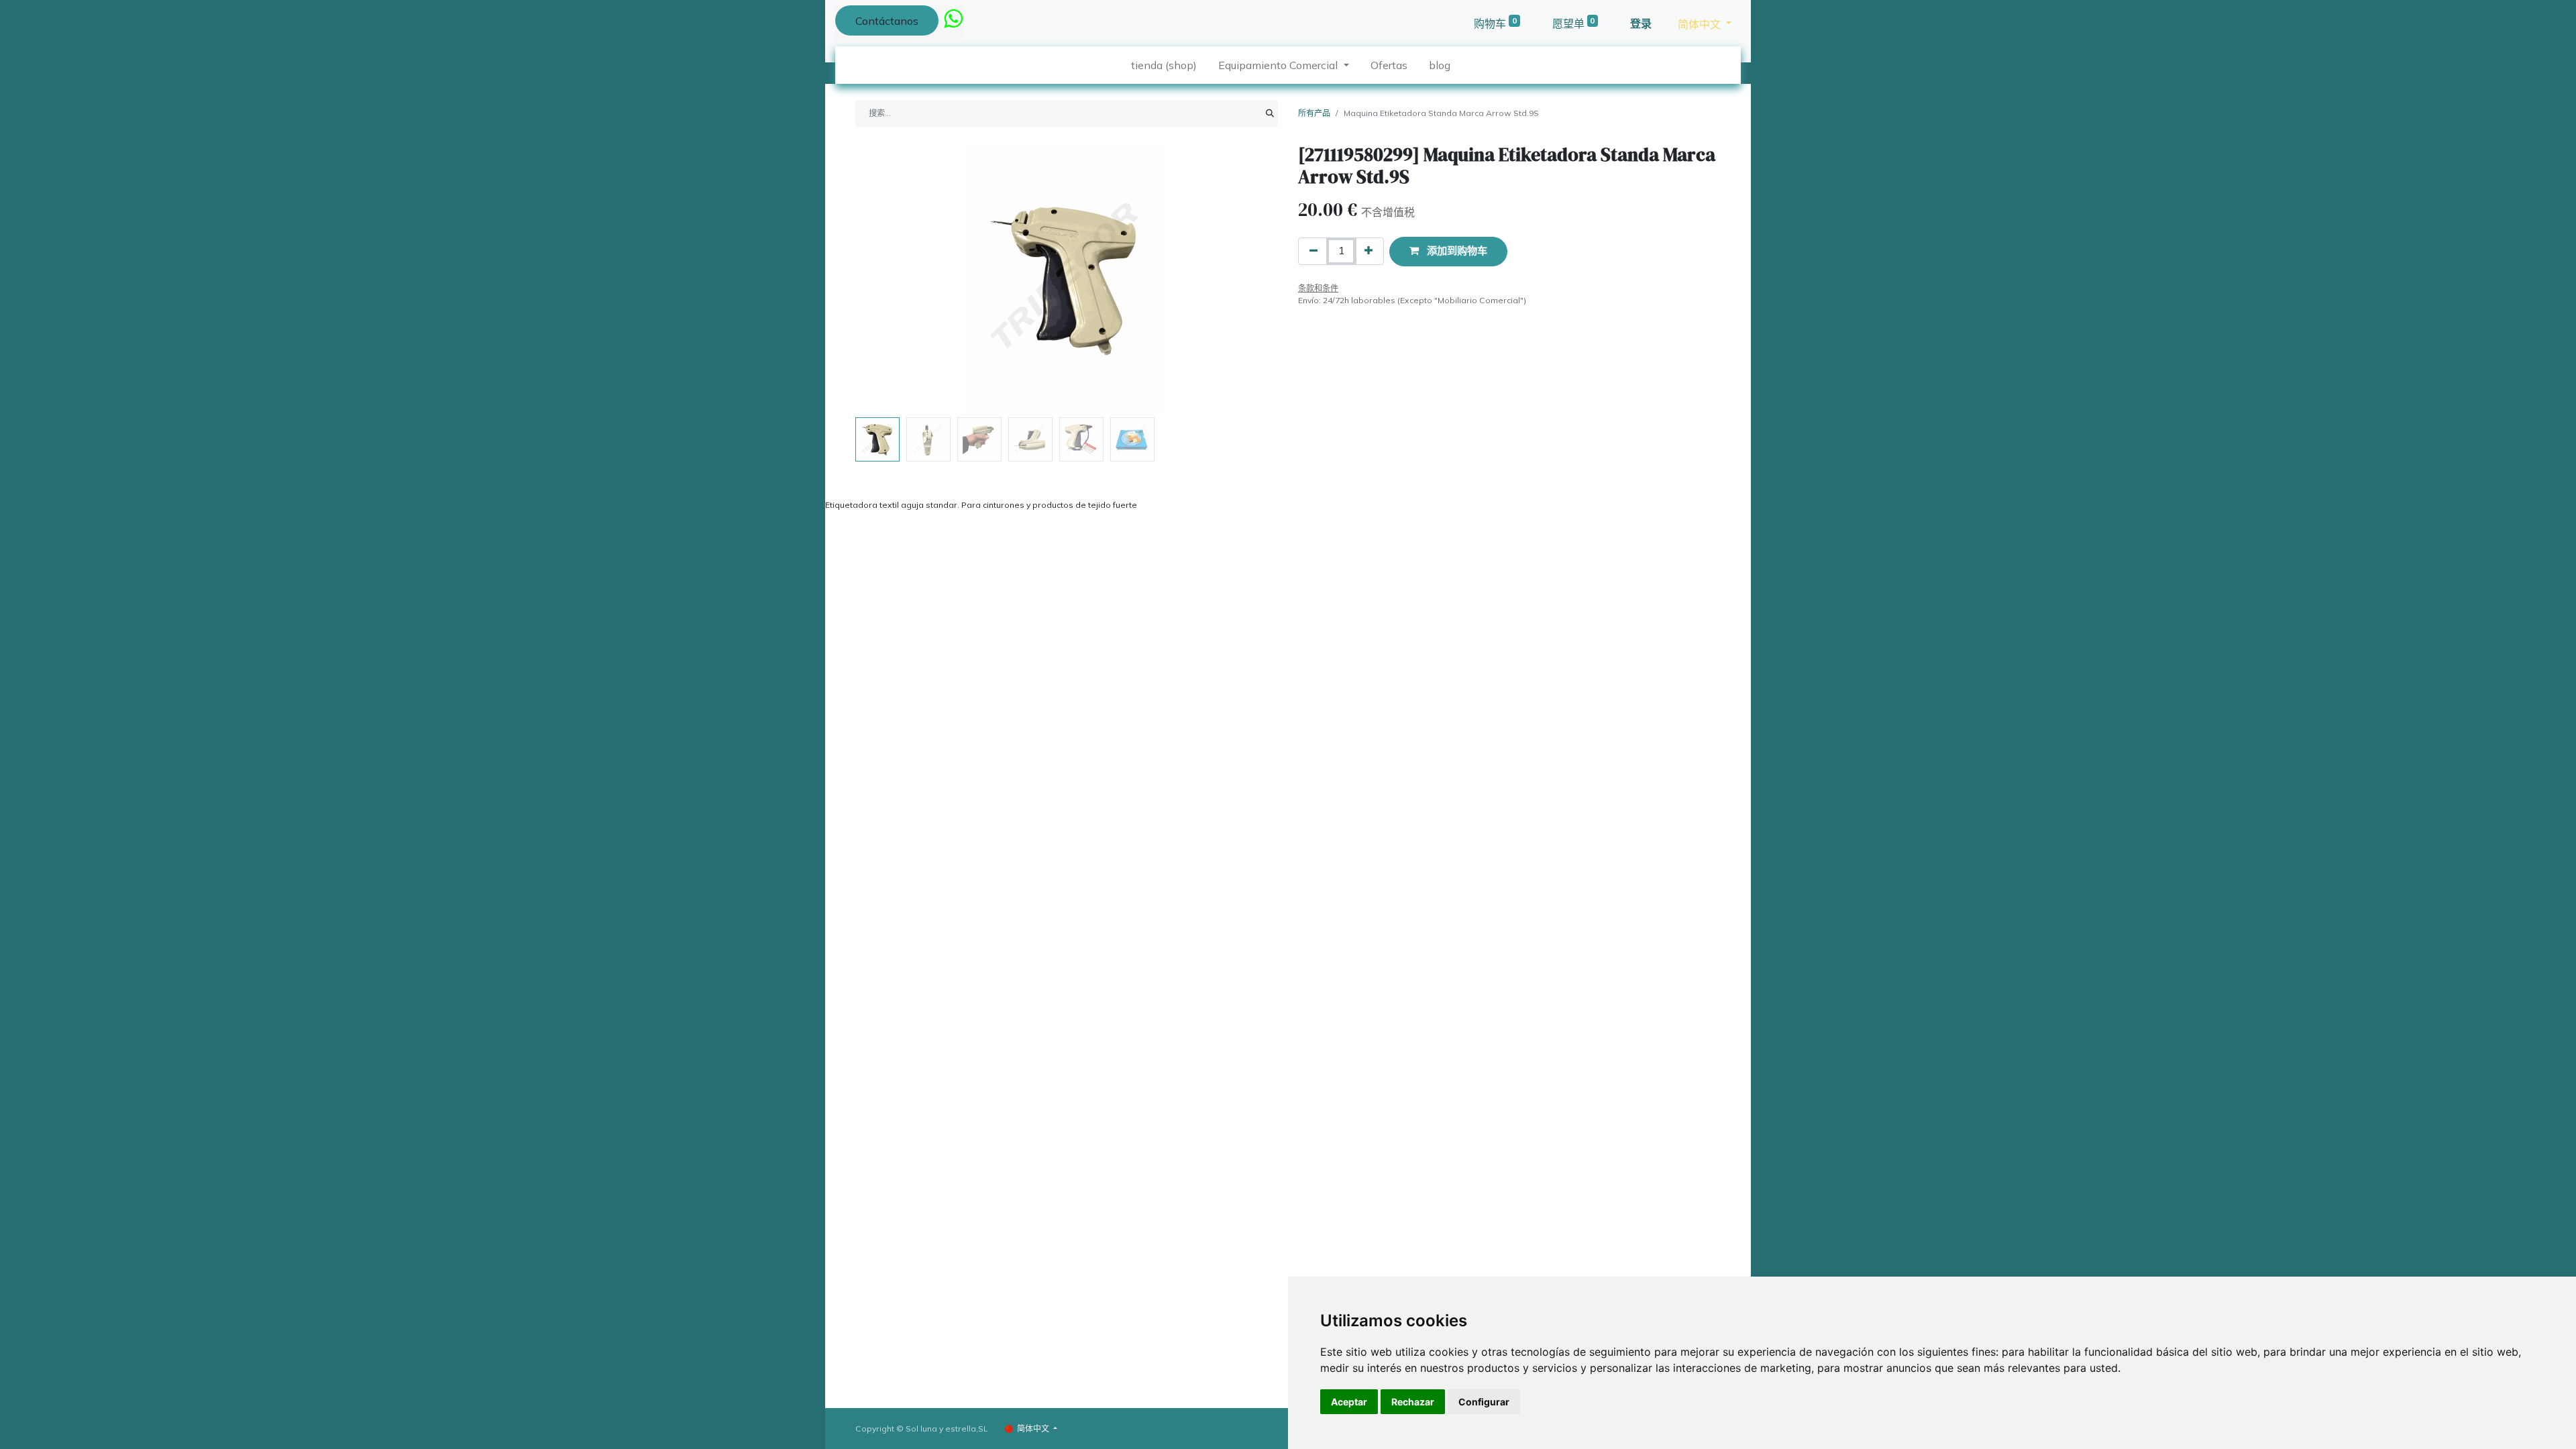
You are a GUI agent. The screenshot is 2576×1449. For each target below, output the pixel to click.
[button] (887, 278)
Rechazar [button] (1413, 1402)
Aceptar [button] (1349, 1402)
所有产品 (1314, 113)
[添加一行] (1368, 251)
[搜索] (1270, 113)
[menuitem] (1164, 65)
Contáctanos (887, 21)
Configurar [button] (1484, 1402)
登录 (1641, 23)
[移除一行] (1313, 251)
